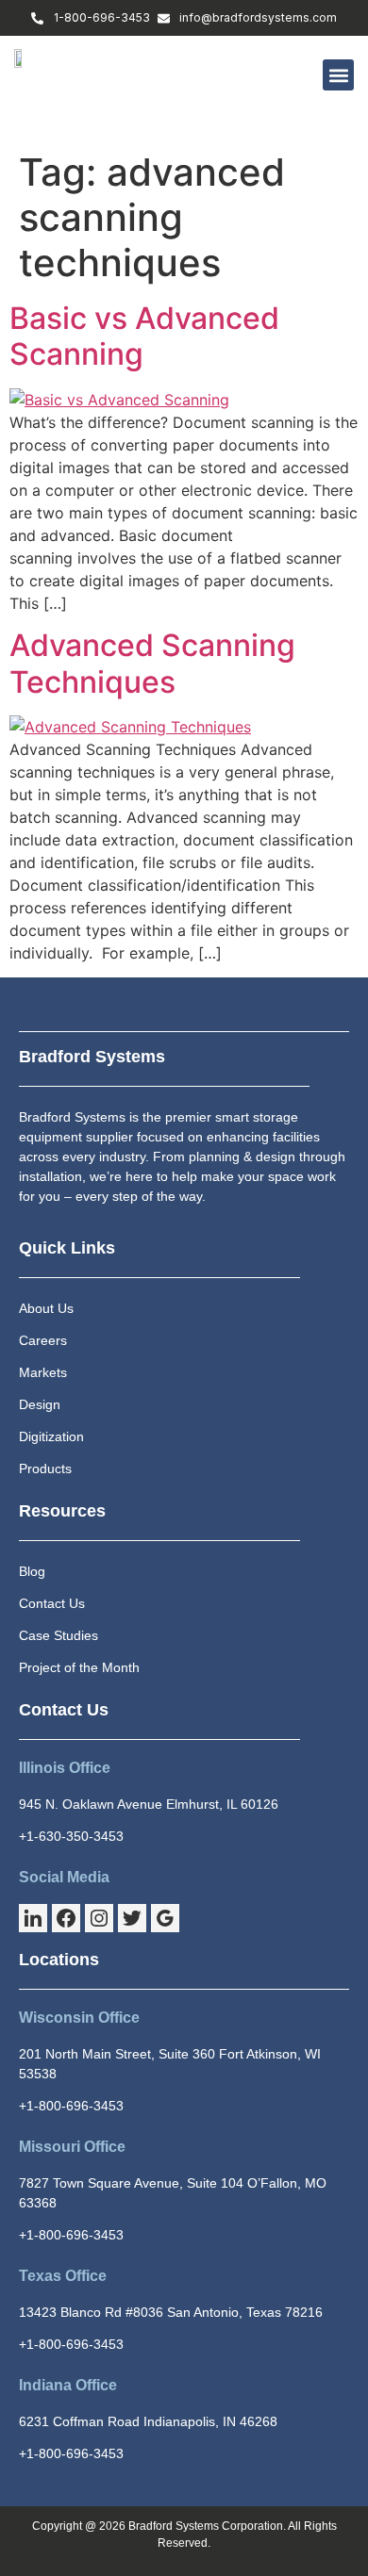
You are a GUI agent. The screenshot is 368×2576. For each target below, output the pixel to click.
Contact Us (64, 1710)
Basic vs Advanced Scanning (144, 336)
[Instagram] (99, 1918)
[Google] (165, 1918)
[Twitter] (132, 1918)
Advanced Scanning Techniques (152, 663)
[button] (338, 75)
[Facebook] (66, 1918)
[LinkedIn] (33, 1918)
